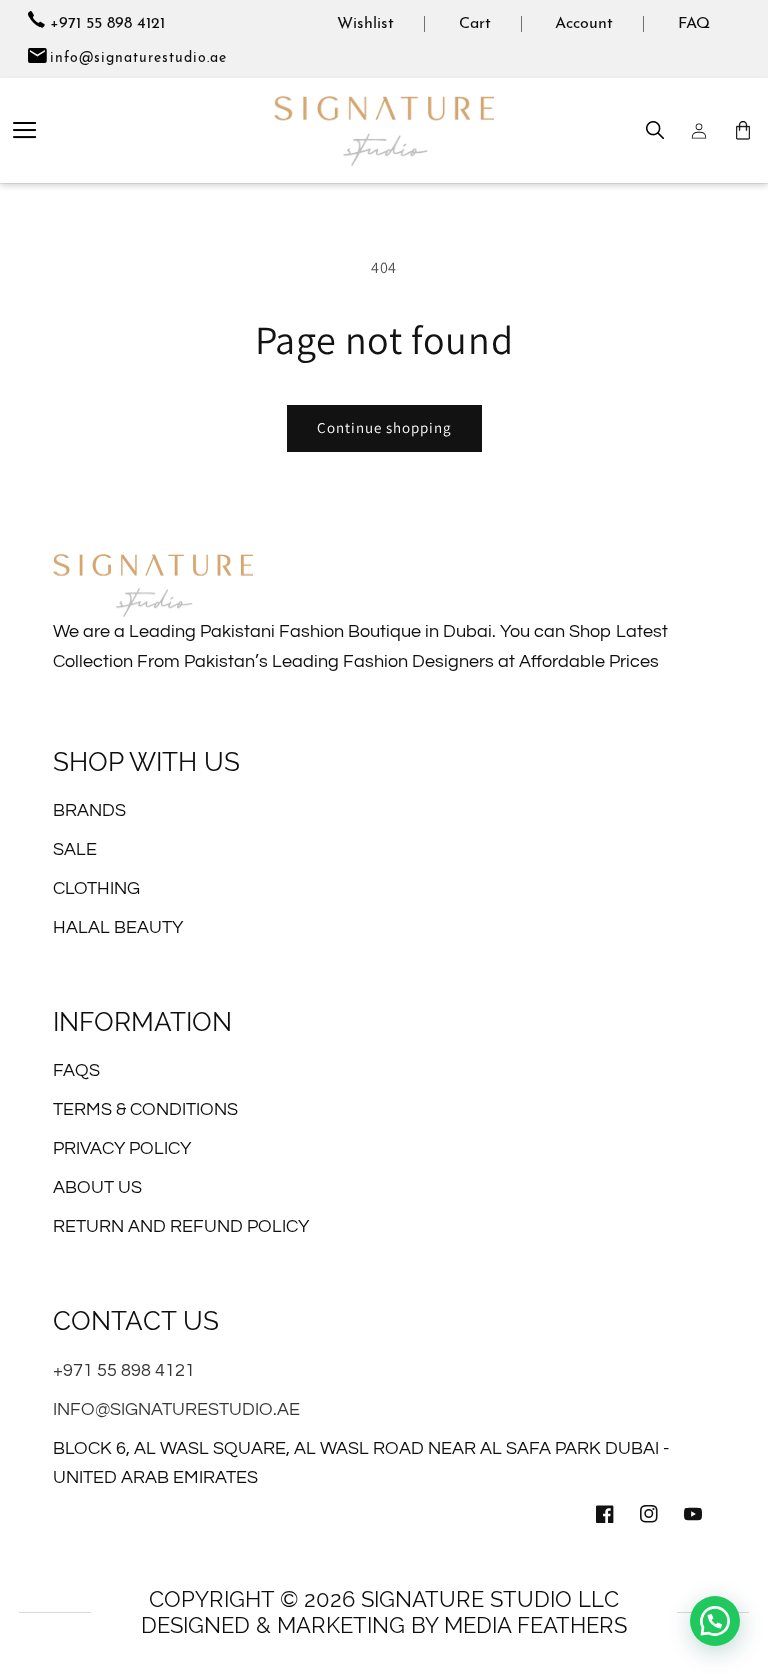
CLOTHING (96, 888)
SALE (75, 849)
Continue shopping (384, 427)
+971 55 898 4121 (105, 24)
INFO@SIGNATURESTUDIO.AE (176, 1409)
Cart (475, 24)
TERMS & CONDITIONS (145, 1109)
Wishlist (365, 24)
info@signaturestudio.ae (138, 58)
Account (584, 24)
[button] (25, 131)
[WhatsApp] (715, 1621)
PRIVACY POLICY (122, 1148)
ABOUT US (97, 1187)
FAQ (694, 24)
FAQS (76, 1070)
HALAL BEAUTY (118, 927)
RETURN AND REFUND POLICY (181, 1226)
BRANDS (89, 810)
